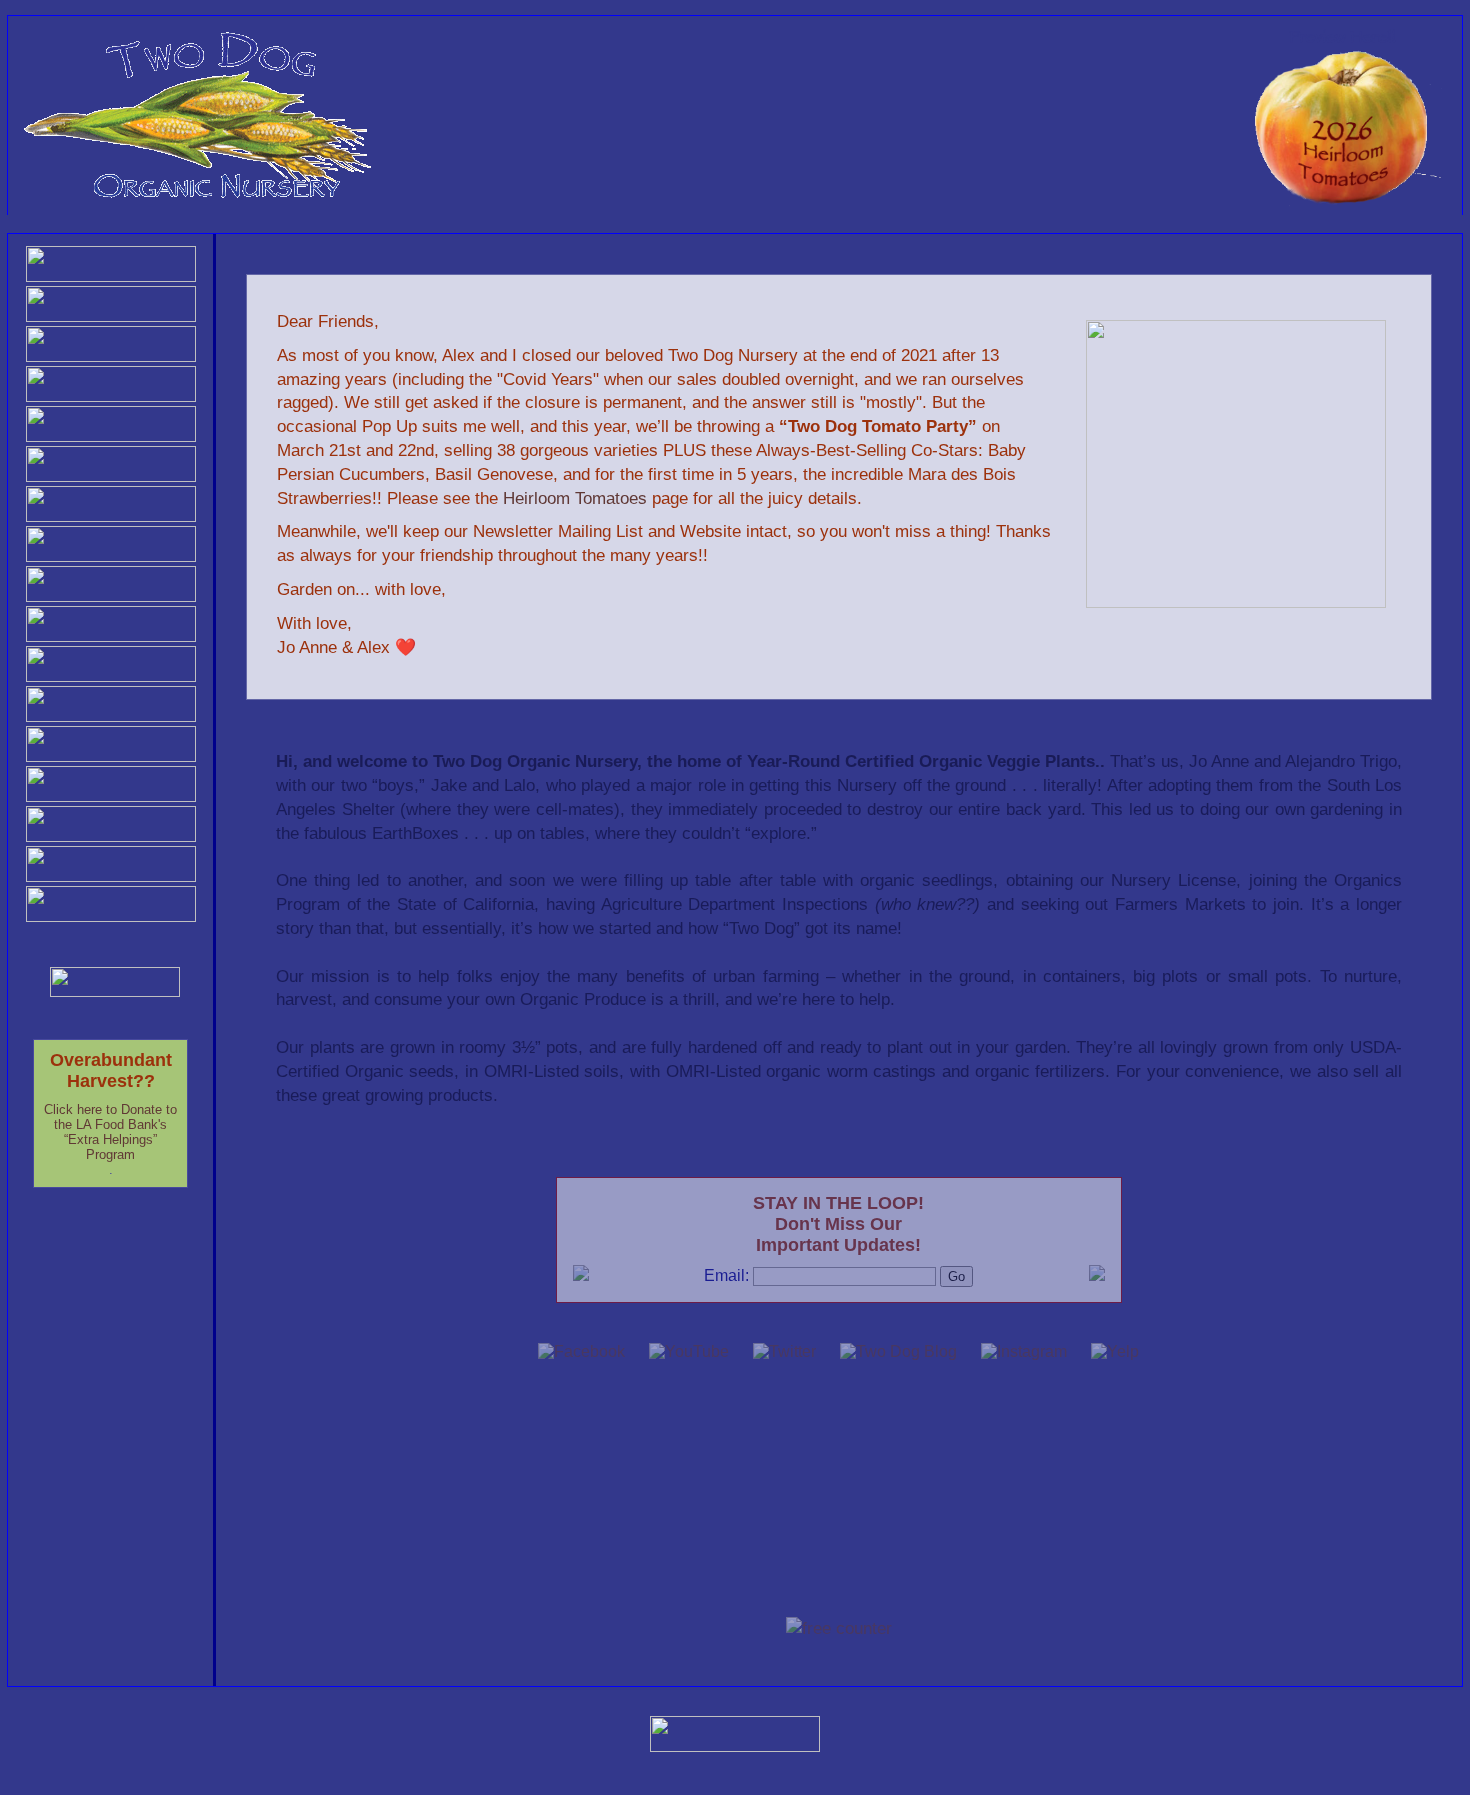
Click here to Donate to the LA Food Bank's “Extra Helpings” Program (110, 1132)
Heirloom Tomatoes (575, 498)
